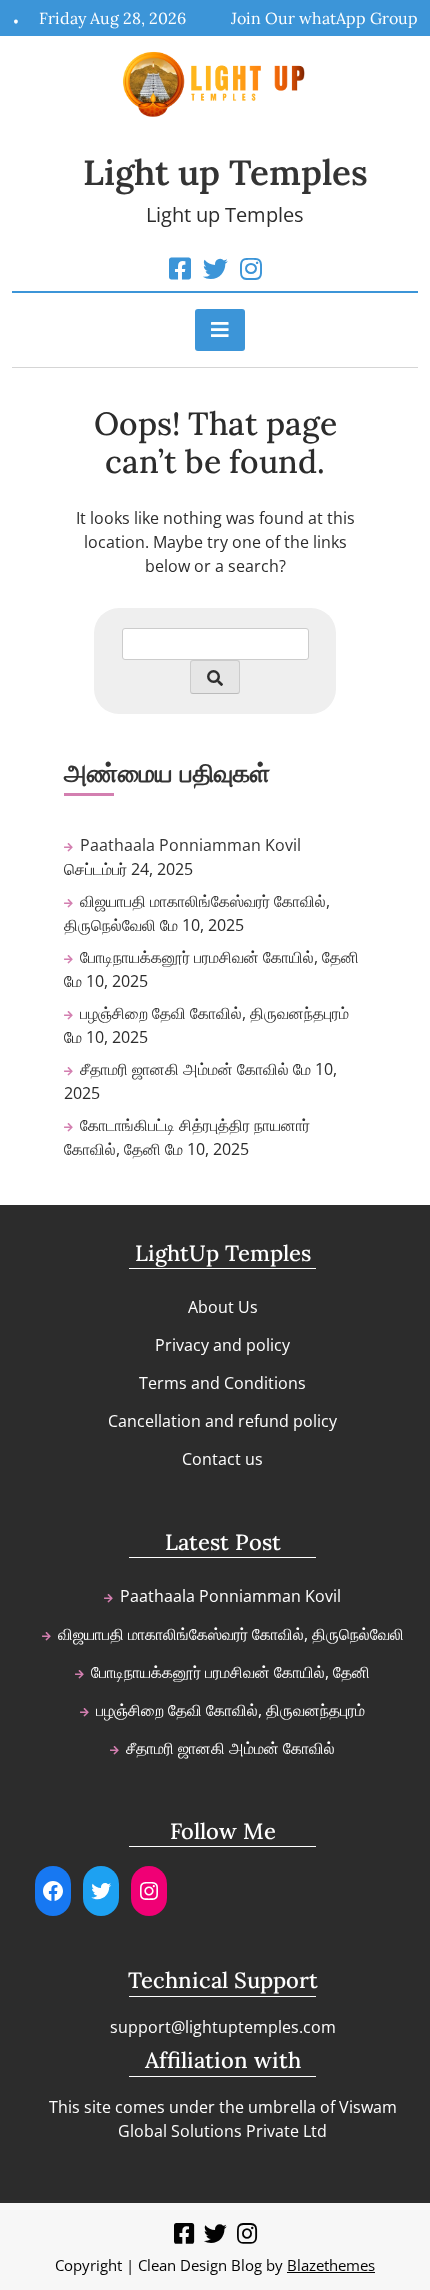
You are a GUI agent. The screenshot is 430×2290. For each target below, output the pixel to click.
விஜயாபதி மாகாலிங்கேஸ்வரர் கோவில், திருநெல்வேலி (231, 1634)
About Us (223, 1307)
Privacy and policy (222, 1345)
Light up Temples (225, 172)
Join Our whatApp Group (324, 18)
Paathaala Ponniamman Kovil (190, 845)
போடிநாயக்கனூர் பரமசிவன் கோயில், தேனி (219, 957)
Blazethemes (331, 2265)
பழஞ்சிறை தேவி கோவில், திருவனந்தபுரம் (214, 1013)
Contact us (222, 1459)
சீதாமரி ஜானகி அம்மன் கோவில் (184, 1069)
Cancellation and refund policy (222, 1421)
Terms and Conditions (222, 1383)
